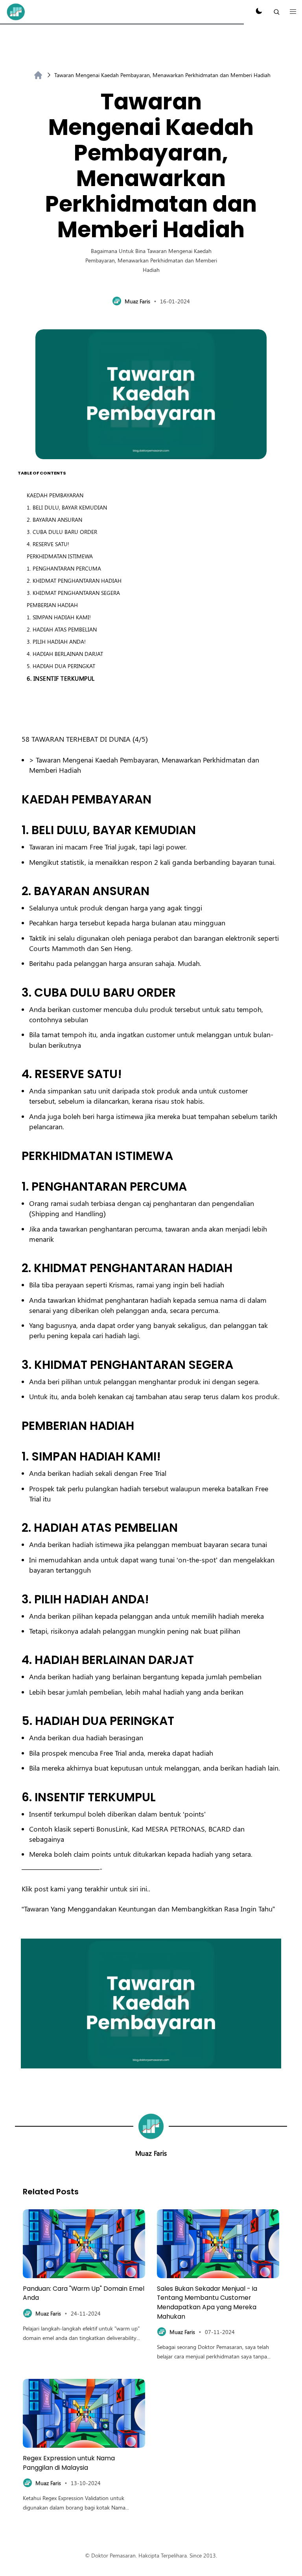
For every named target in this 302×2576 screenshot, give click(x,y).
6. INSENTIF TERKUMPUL (61, 678)
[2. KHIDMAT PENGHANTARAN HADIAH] (18, 1268)
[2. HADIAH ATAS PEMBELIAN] (18, 1528)
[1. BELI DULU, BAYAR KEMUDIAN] (18, 830)
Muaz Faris (151, 2153)
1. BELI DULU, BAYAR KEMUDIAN (67, 507)
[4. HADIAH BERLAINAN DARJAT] (18, 1660)
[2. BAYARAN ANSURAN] (18, 891)
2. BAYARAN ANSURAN (54, 520)
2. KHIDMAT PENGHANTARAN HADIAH (74, 581)
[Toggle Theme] (259, 12)
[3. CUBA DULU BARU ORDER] (18, 993)
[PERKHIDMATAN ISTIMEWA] (18, 1156)
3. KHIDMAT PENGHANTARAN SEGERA (73, 593)
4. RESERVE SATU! (48, 544)
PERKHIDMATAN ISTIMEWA (60, 556)
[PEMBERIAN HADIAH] (18, 1426)
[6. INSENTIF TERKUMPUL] (18, 1797)
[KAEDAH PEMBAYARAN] (18, 799)
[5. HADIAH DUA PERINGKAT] (18, 1721)
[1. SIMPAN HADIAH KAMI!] (18, 1456)
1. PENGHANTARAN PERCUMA (64, 568)
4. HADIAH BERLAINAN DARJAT (65, 654)
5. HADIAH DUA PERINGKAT (61, 666)
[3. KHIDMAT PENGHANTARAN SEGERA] (18, 1365)
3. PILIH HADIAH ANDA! (56, 642)
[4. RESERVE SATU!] (18, 1074)
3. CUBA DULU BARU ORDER (62, 532)
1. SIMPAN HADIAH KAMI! (59, 617)
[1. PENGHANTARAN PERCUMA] (18, 1186)
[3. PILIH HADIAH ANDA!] (18, 1599)
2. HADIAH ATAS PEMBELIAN (62, 629)
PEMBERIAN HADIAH (52, 605)
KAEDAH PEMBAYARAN (55, 495)
